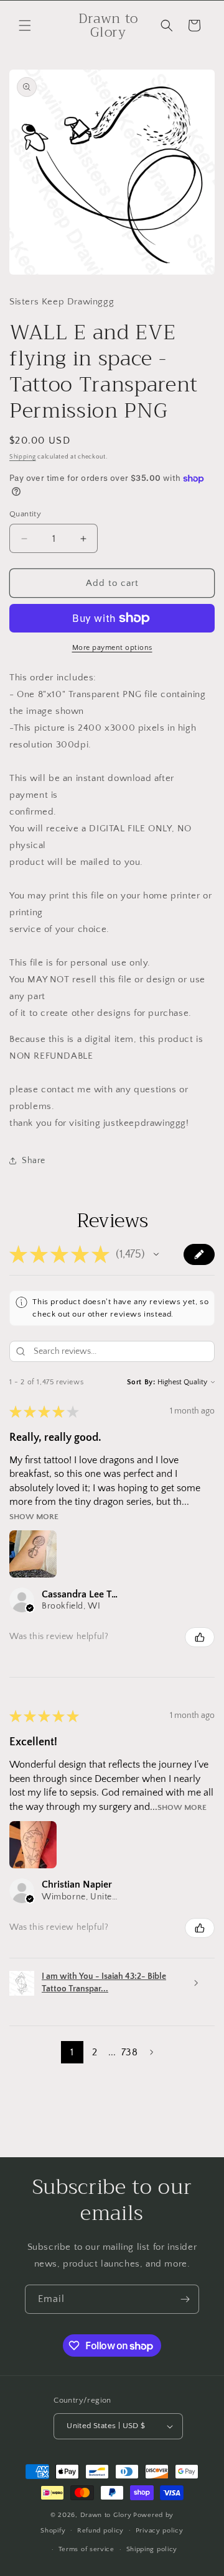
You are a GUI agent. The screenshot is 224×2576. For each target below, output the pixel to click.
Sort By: (141, 1382)
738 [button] (129, 2052)
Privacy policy (160, 2531)
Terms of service (86, 2549)
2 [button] (95, 2052)
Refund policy (100, 2531)
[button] (25, 25)
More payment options (112, 648)
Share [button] (34, 1161)
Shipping (23, 457)
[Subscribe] (185, 2299)
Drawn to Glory (106, 2515)
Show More (34, 1516)
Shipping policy (152, 2549)
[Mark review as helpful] (200, 1637)
